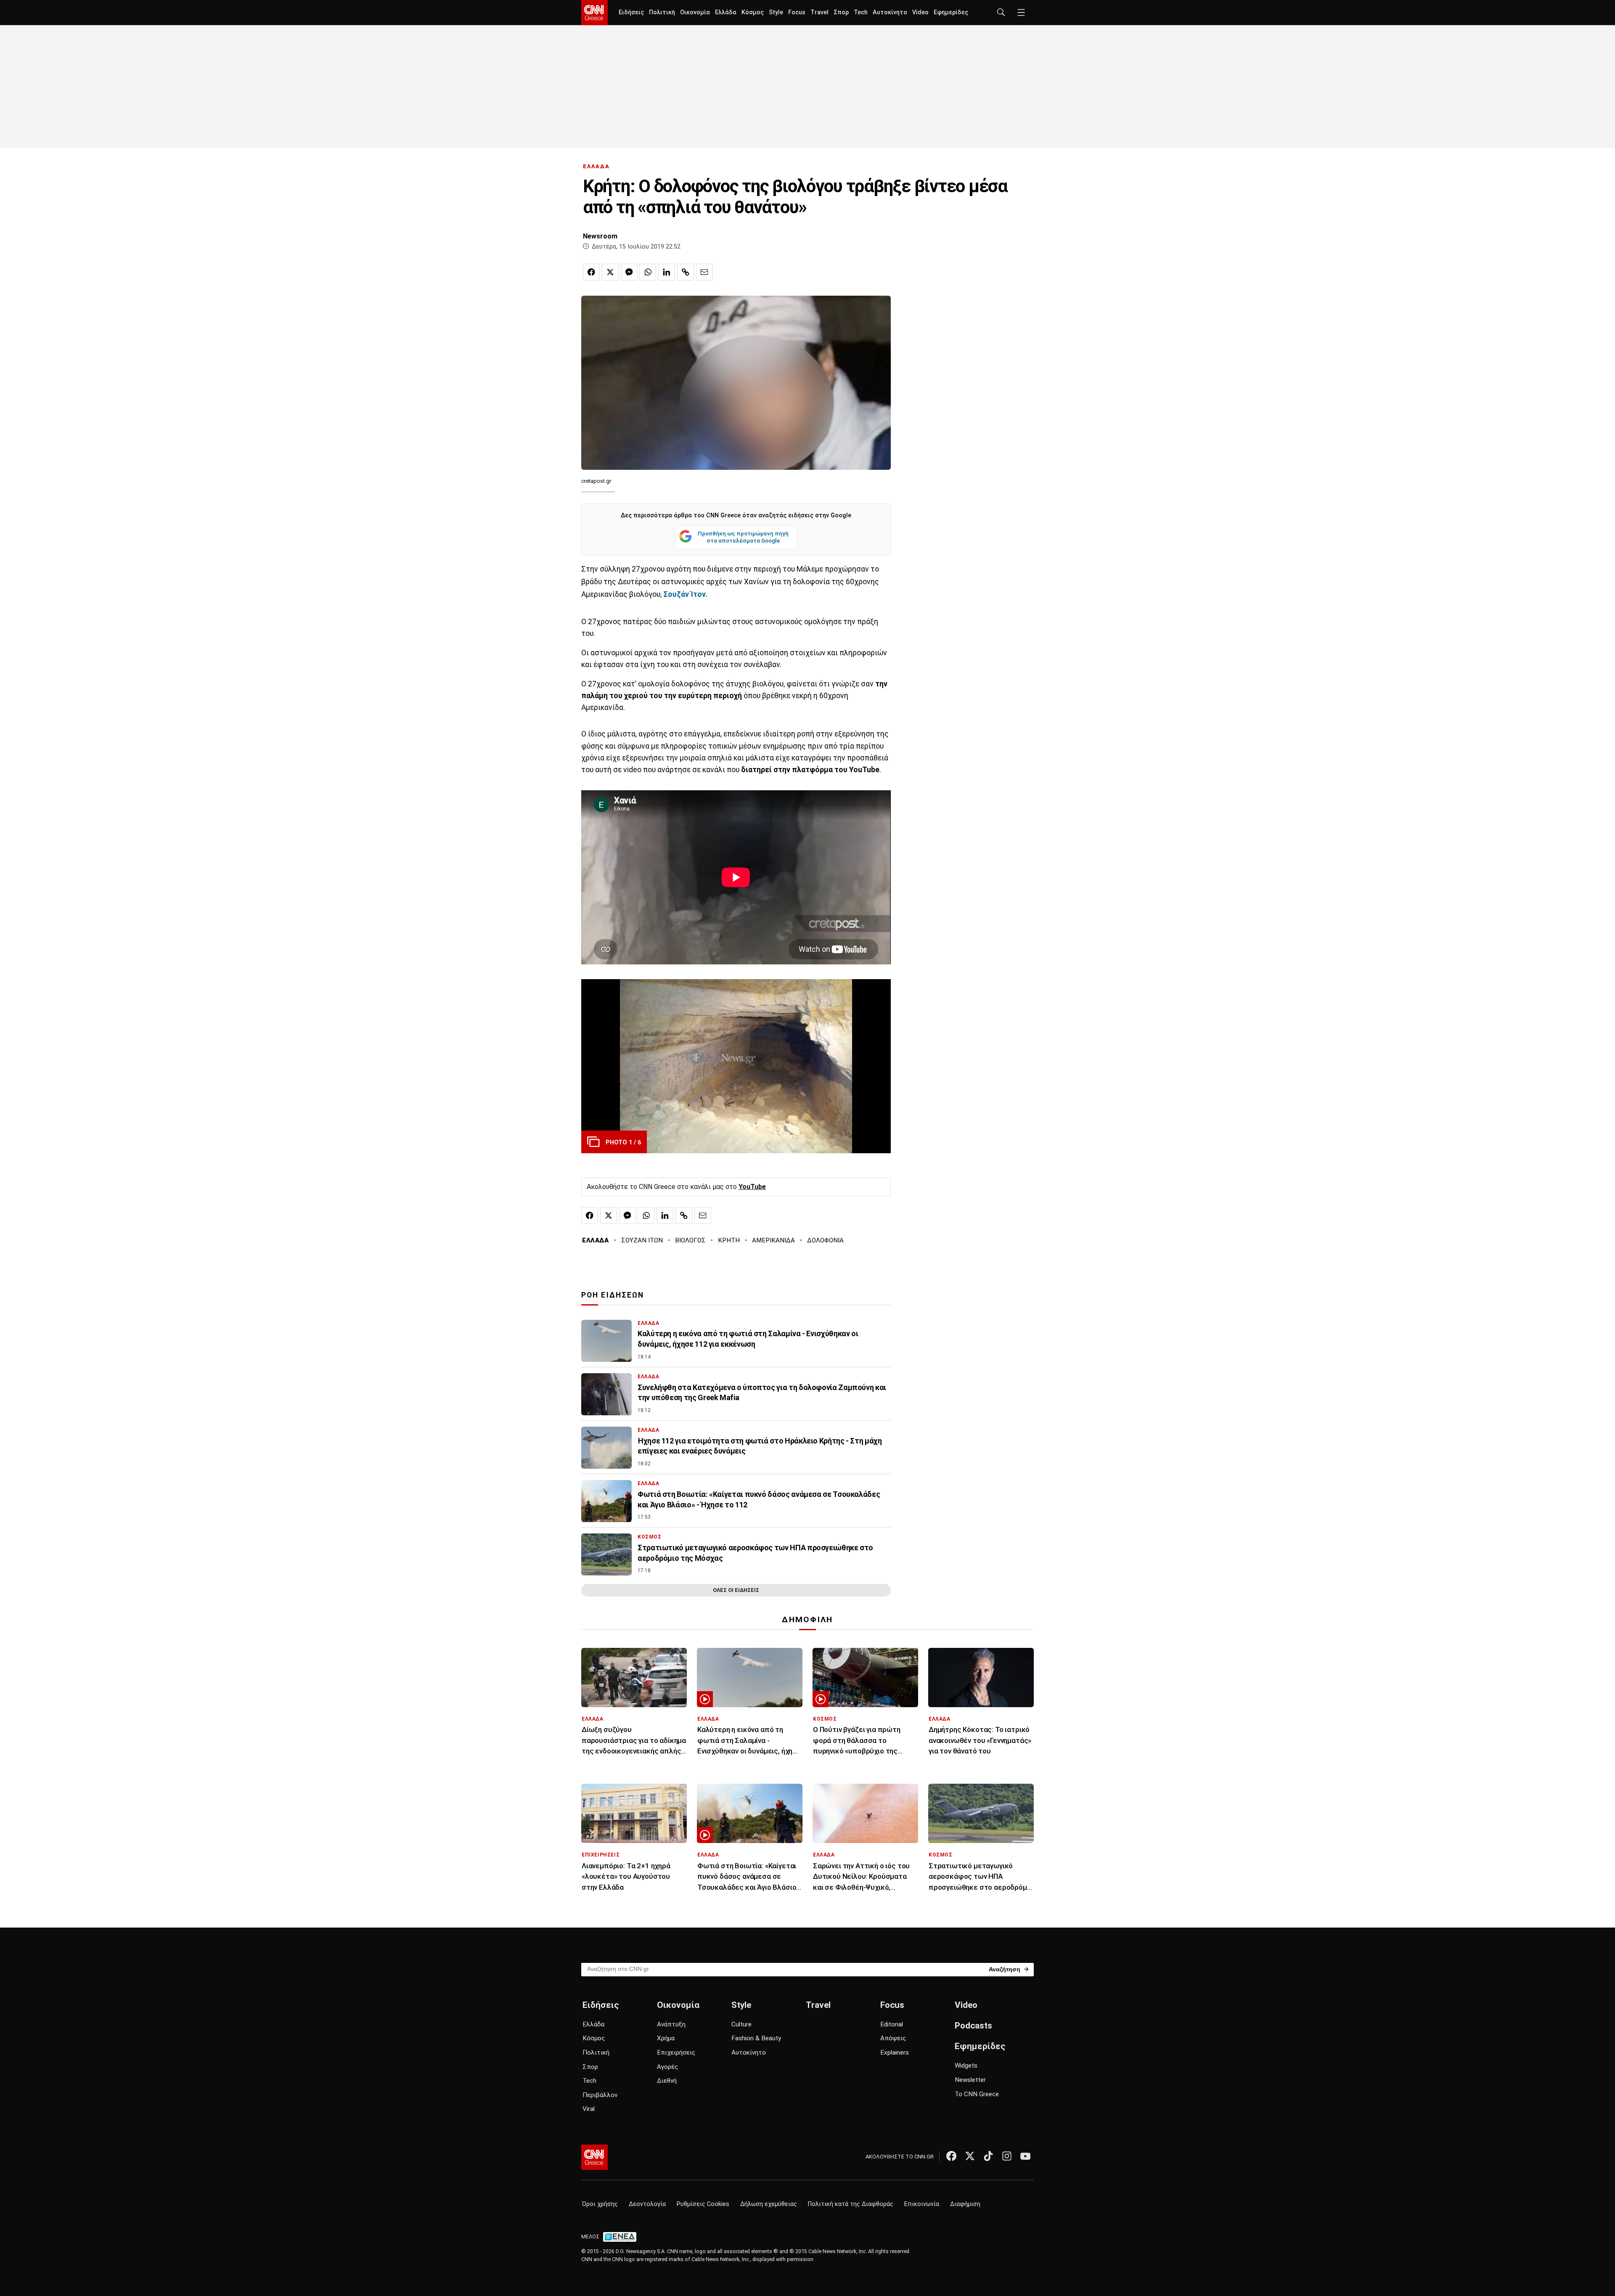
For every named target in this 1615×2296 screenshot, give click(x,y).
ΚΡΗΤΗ (729, 1240)
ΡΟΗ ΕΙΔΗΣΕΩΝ (613, 1295)
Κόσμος (753, 12)
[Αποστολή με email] (704, 272)
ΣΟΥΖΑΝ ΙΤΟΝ (642, 1240)
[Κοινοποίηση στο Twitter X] (610, 272)
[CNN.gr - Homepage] (594, 13)
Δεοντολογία (647, 2204)
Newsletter (970, 2080)
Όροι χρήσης (600, 2204)
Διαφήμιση (965, 2204)
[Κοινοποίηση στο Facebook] (591, 272)
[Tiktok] (988, 2156)
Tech (861, 12)
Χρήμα (666, 2038)
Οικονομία (695, 12)
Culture (741, 2024)
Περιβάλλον (600, 2095)
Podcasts (973, 2026)
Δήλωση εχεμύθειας (769, 2204)
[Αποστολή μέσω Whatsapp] (648, 272)
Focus (797, 12)
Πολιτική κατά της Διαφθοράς (851, 2204)
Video (920, 12)
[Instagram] (1007, 2156)
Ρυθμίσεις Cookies (703, 2204)
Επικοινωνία (922, 2204)
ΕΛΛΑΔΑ (596, 166)
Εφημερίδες (951, 12)
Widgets (966, 2066)
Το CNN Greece (977, 2094)
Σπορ (841, 12)
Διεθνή (667, 2081)
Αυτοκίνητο (890, 12)
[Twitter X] (970, 2156)
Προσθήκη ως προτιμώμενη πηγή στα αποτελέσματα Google (743, 537)
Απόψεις (893, 2038)
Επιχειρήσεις (676, 2052)
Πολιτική (662, 12)
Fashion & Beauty (756, 2038)
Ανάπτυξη (671, 2024)
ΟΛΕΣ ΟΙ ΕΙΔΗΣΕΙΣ (736, 1590)
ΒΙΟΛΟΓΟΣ (690, 1240)
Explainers (895, 2052)
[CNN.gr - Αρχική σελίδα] (594, 2157)
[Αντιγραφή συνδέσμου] (686, 272)
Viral (589, 2109)
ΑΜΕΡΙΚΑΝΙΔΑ (773, 1240)
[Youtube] (1025, 2156)
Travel (819, 12)
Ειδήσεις (631, 12)
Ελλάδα (726, 12)
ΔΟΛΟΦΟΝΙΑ (825, 1240)
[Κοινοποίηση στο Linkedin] (667, 272)
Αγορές (667, 2067)
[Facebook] (951, 2156)
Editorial (892, 2024)
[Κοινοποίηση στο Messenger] (629, 272)
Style (776, 12)
